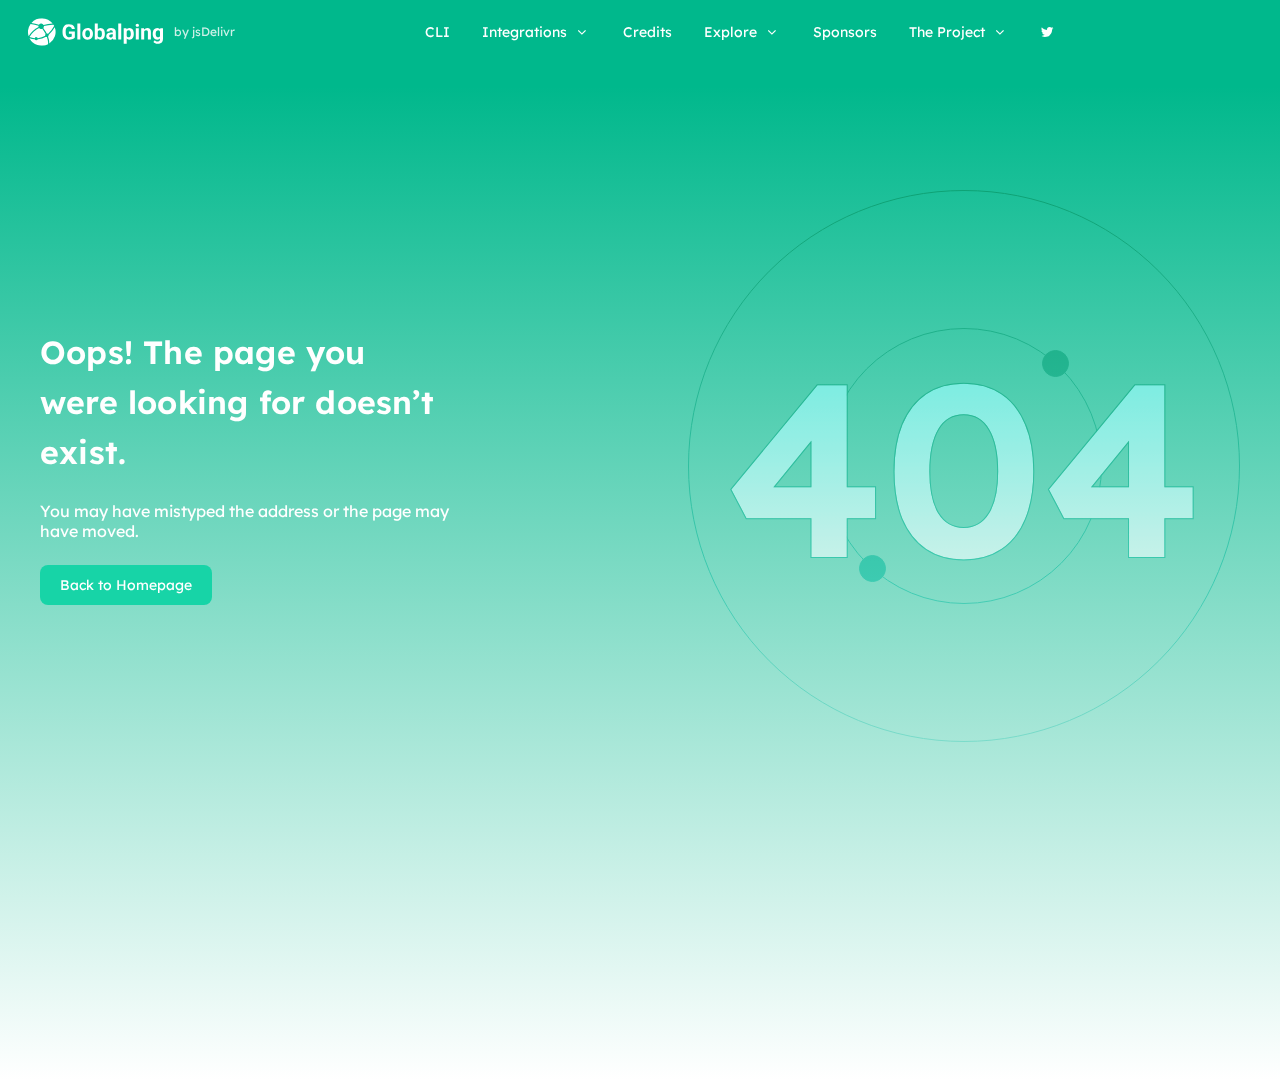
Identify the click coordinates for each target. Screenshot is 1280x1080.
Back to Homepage (126, 585)
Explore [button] (730, 32)
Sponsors (845, 32)
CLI (437, 32)
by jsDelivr (204, 32)
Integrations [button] (524, 32)
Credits (647, 32)
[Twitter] (1047, 32)
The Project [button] (947, 32)
